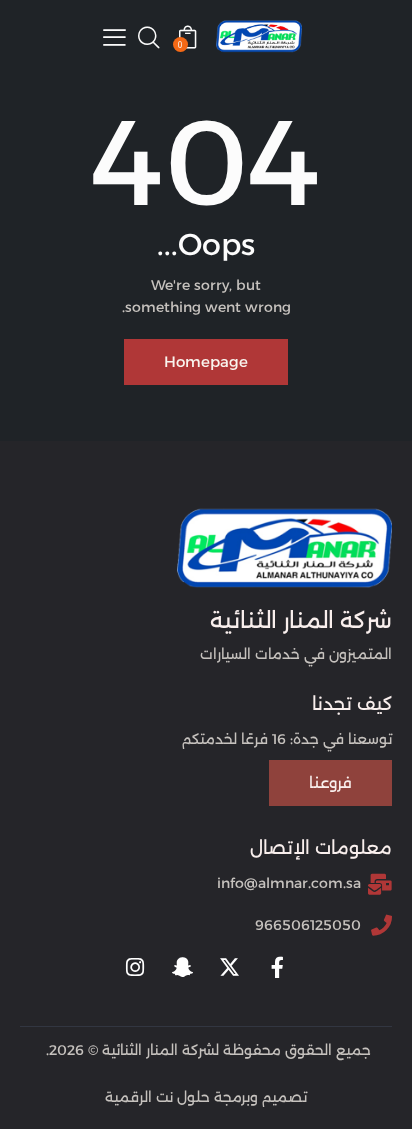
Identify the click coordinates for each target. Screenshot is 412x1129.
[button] (114, 37)
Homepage (206, 361)
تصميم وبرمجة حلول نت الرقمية (206, 1097)
